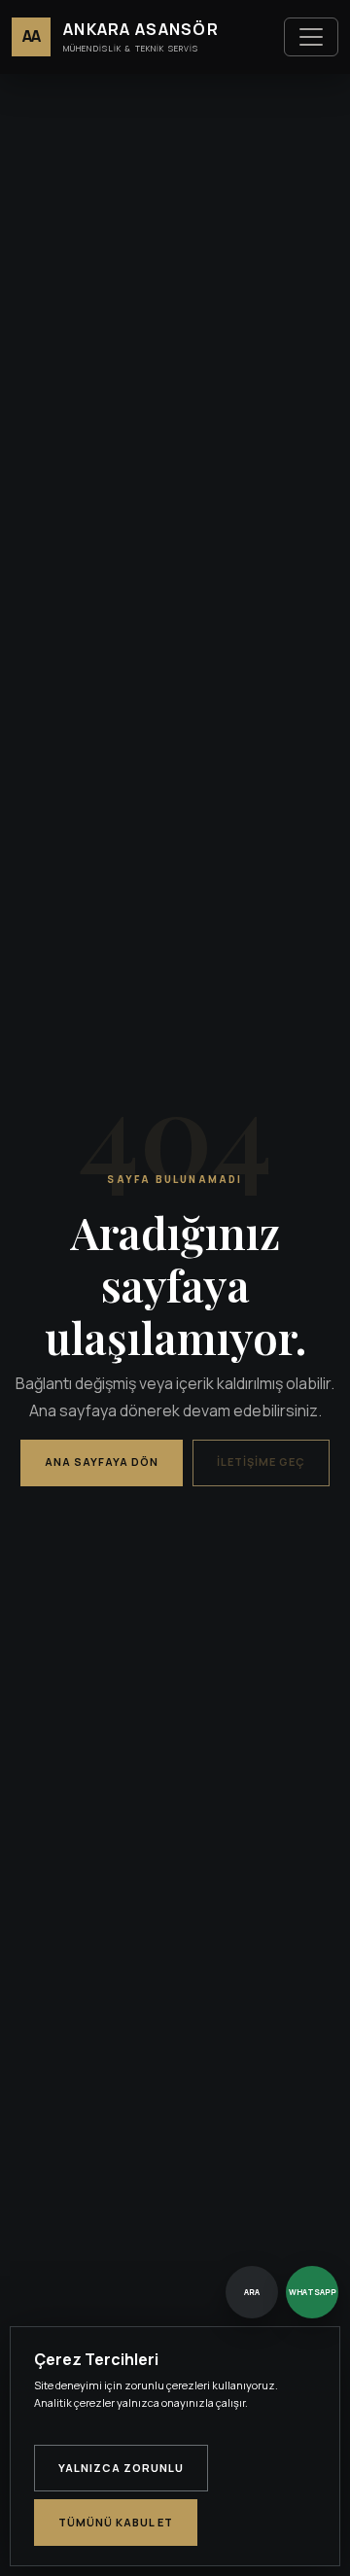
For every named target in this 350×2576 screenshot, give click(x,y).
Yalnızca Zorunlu (121, 2468)
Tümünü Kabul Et (116, 2522)
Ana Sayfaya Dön (102, 1462)
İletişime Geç (261, 1462)
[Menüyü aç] (311, 37)
